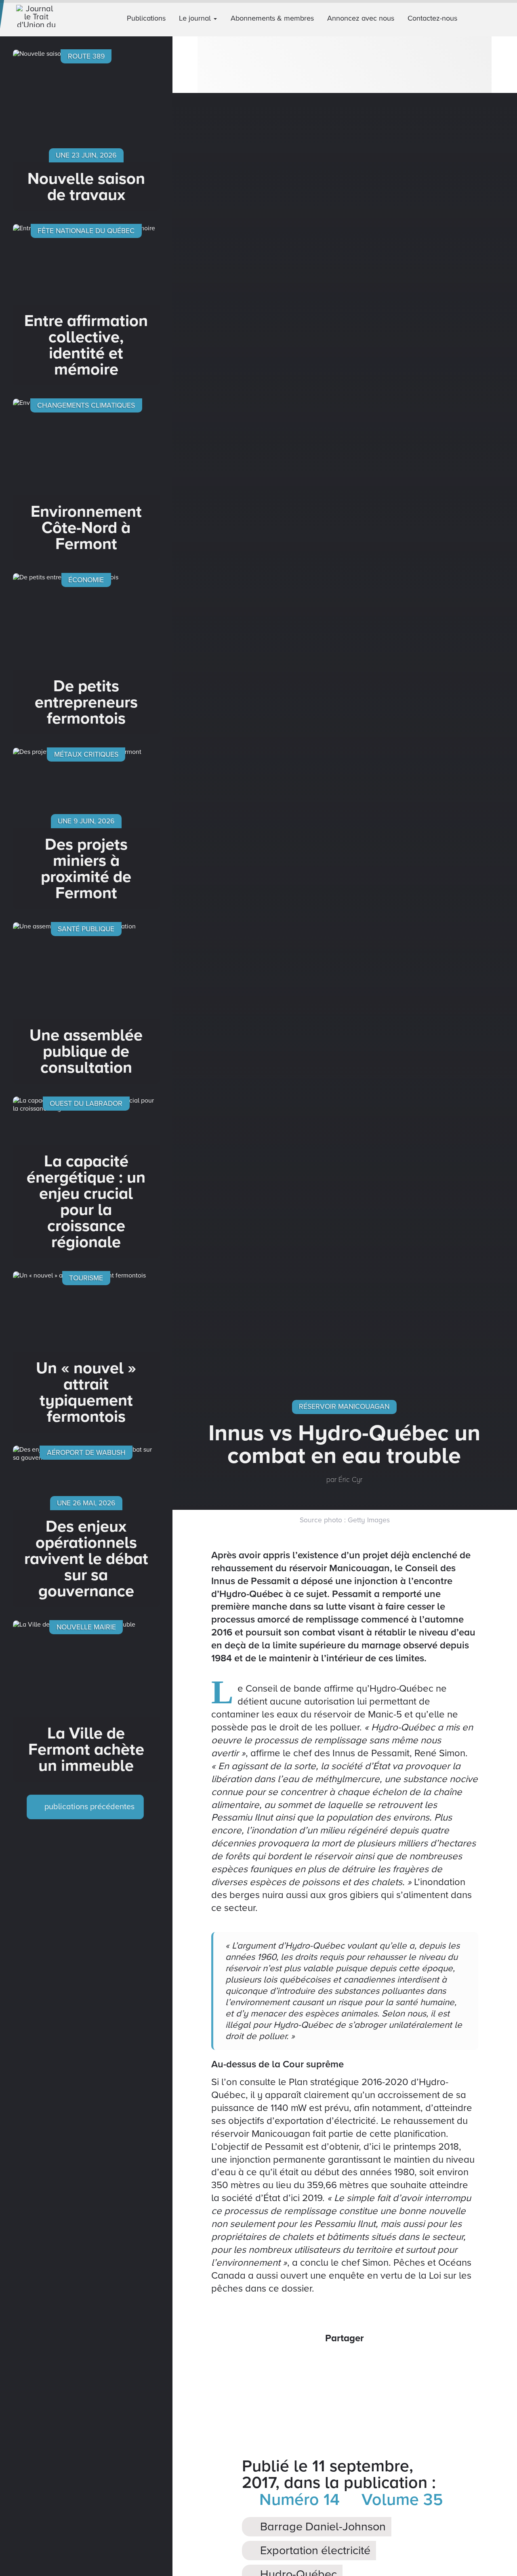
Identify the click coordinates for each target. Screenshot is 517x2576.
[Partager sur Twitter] (334, 2363)
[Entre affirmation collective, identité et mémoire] (86, 305)
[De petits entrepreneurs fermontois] (86, 654)
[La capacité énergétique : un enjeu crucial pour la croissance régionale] (86, 1177)
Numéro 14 (297, 2500)
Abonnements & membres (272, 18)
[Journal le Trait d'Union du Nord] (43, 18)
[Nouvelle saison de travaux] (86, 130)
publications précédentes (88, 1807)
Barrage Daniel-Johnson (322, 2527)
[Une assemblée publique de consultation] (86, 1003)
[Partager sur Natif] (377, 2363)
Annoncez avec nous (361, 18)
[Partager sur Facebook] (313, 2363)
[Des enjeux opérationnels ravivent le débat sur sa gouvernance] (86, 1526)
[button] (508, 18)
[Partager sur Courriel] (355, 2363)
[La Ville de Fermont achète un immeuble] (86, 1701)
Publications (146, 18)
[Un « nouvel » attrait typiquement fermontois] (86, 1352)
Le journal (196, 18)
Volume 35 (400, 2500)
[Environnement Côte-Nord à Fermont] (86, 479)
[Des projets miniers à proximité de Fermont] (86, 828)
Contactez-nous (432, 18)
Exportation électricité (314, 2551)
